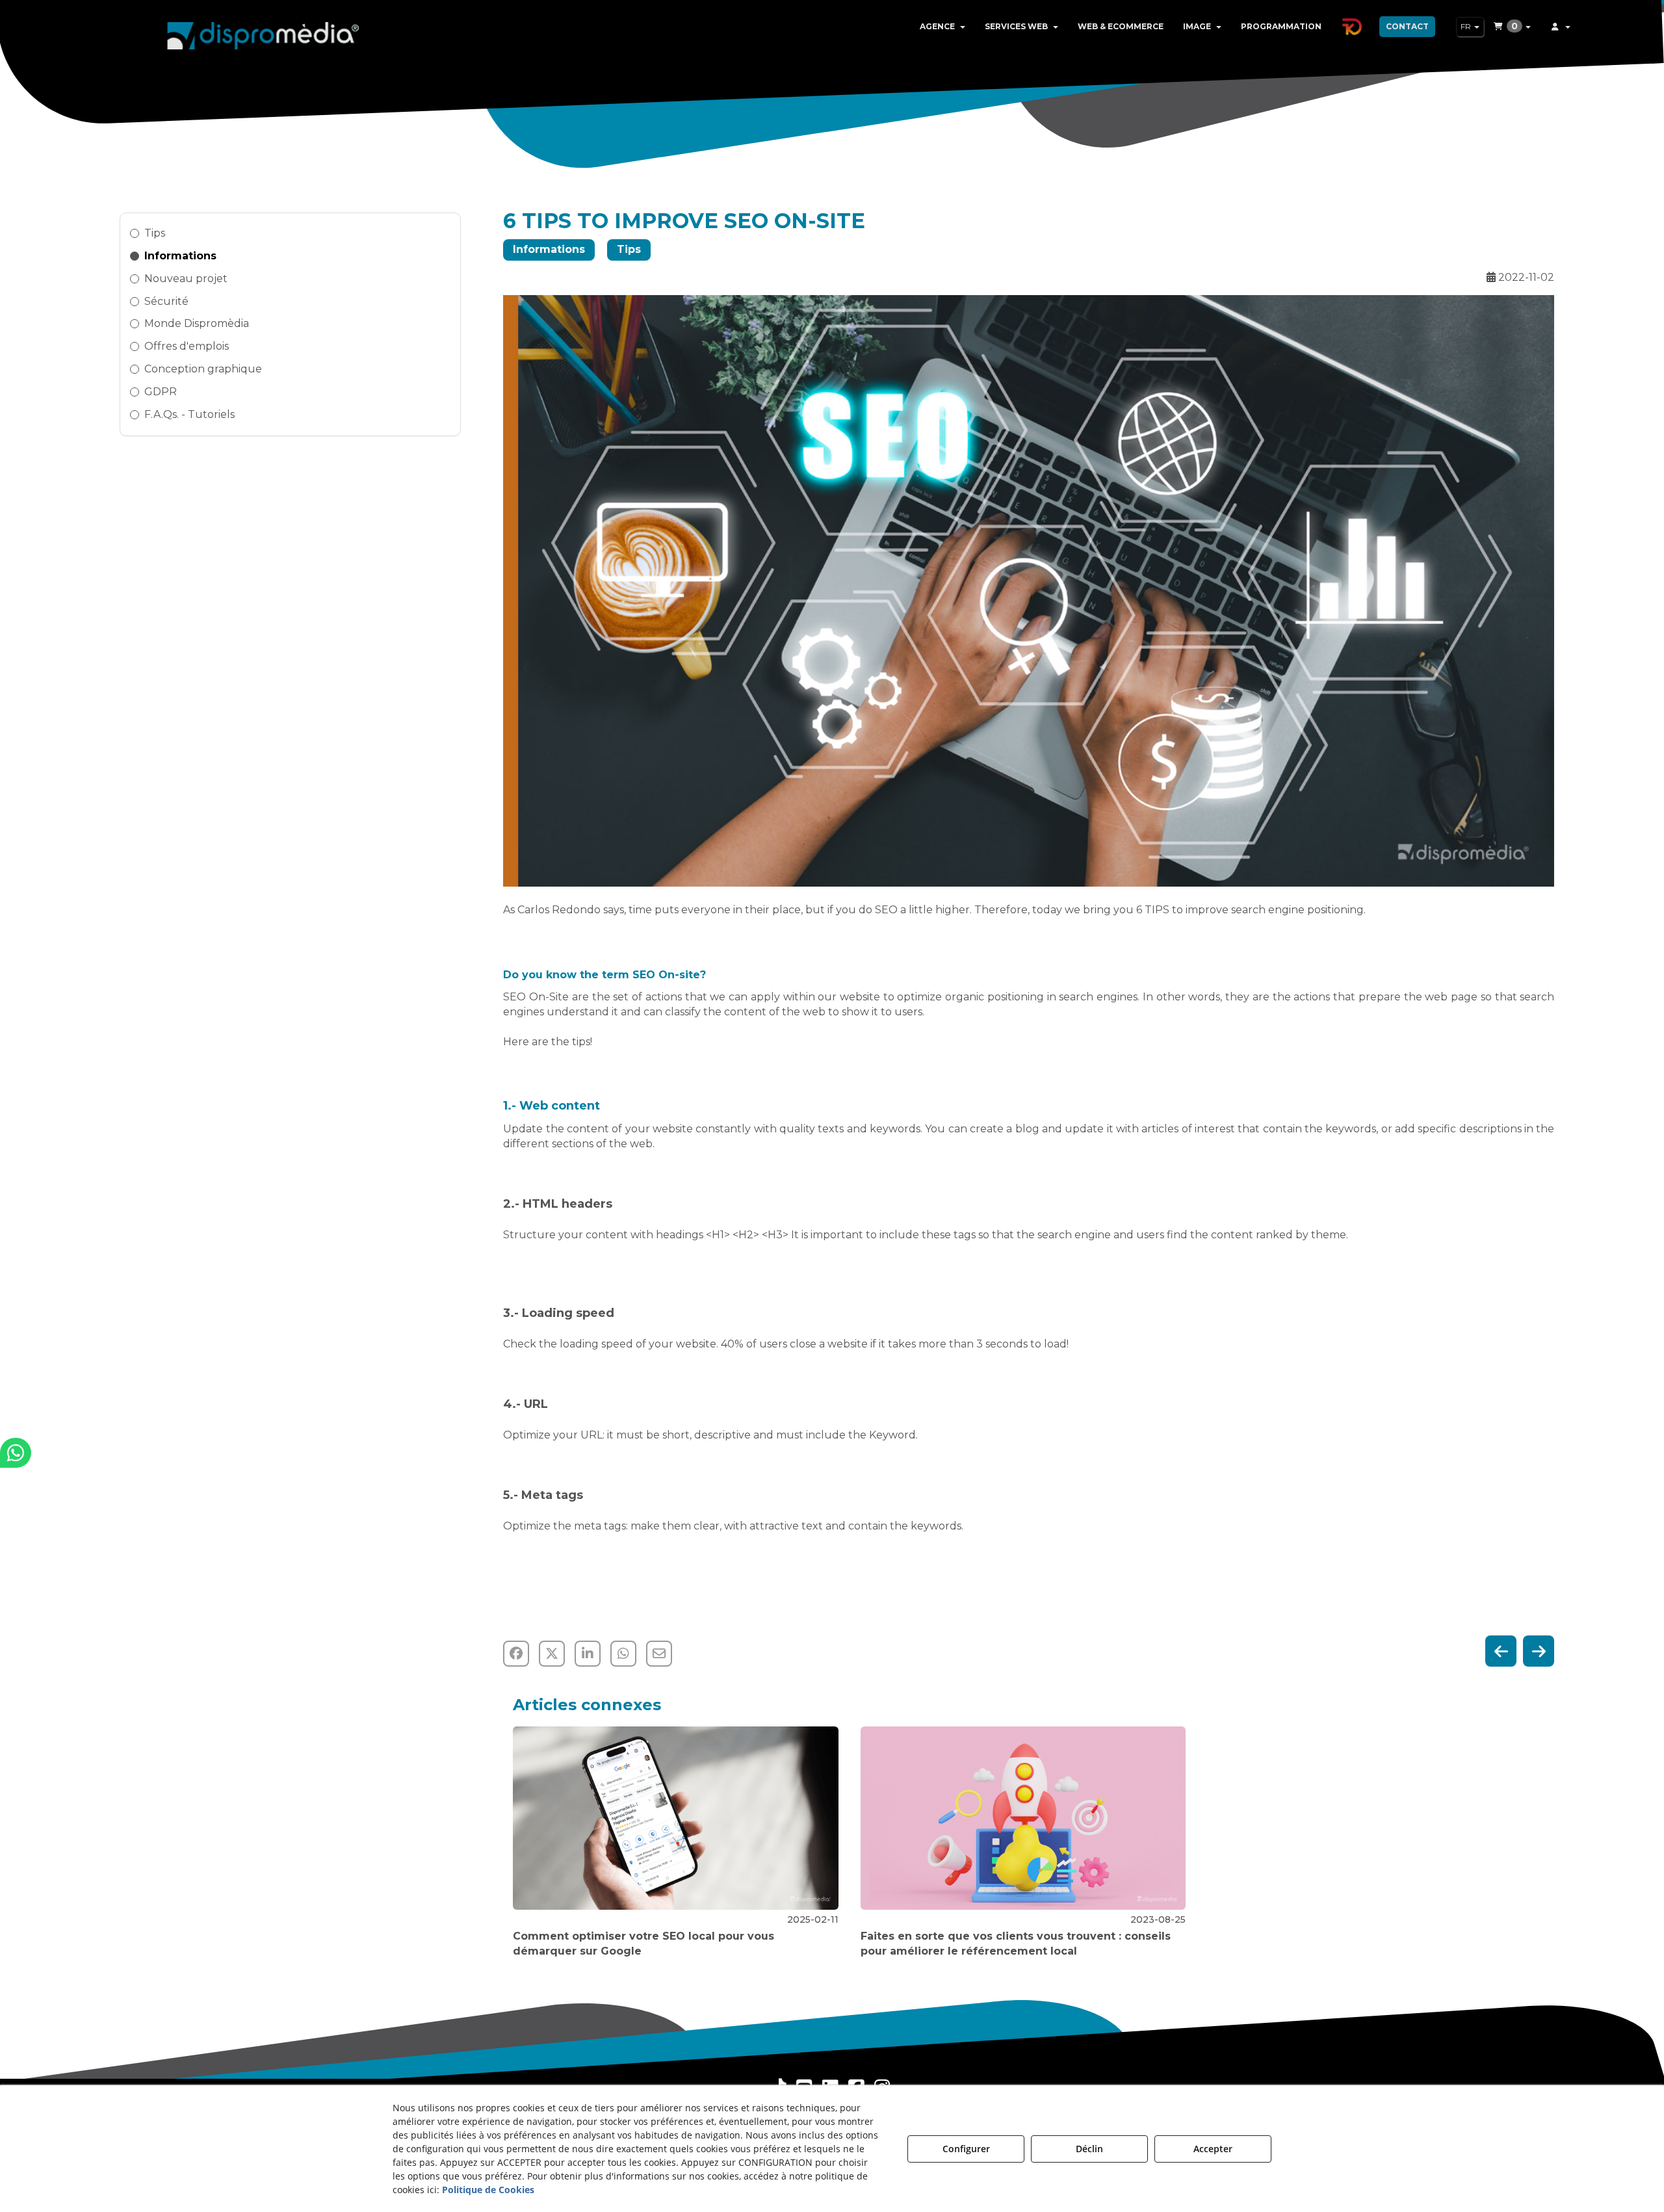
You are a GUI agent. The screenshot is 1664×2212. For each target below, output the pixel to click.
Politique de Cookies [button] (488, 2190)
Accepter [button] (1213, 2149)
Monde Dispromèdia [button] (197, 323)
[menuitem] (942, 27)
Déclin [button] (1089, 2149)
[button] (263, 33)
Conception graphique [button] (203, 369)
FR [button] (1467, 26)
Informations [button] (180, 256)
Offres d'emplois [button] (187, 346)
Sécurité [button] (166, 301)
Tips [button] (155, 233)
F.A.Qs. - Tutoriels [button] (189, 414)
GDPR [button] (161, 392)
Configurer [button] (966, 2149)
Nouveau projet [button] (186, 279)
